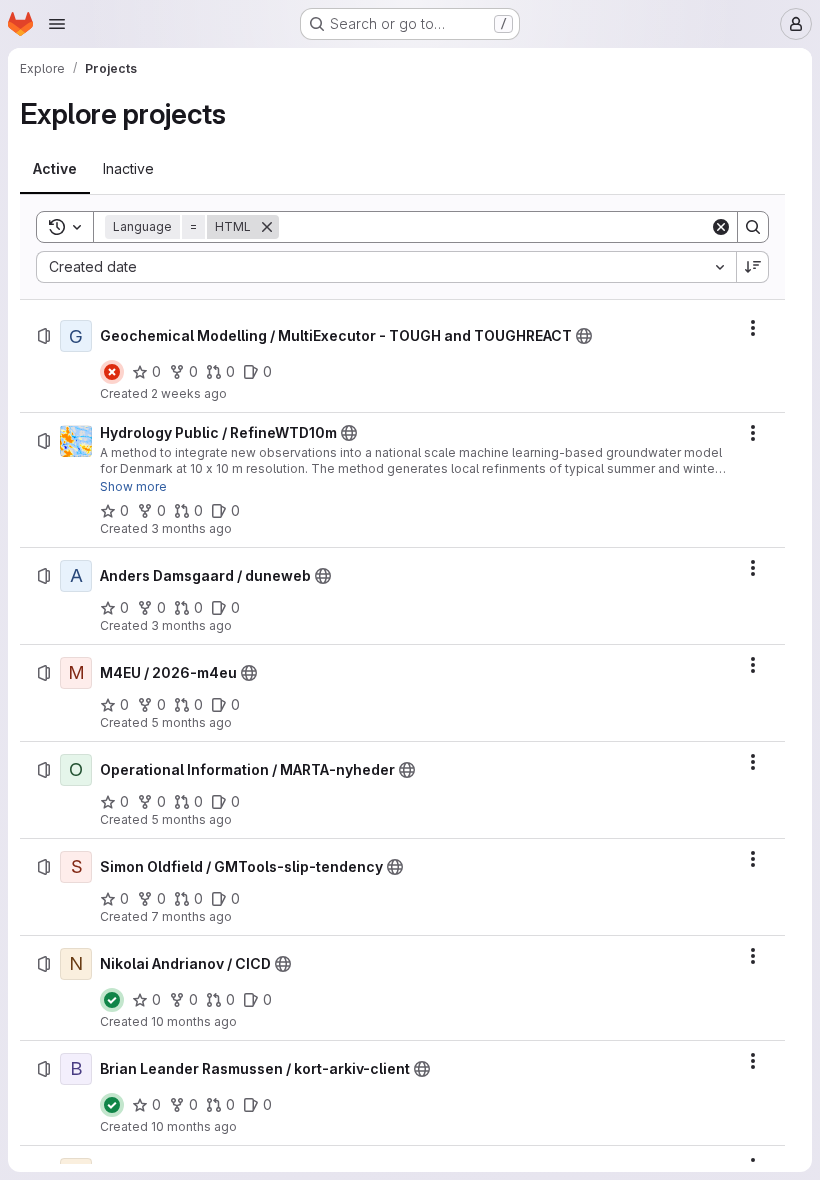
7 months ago (191, 916)
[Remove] (267, 227)
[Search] (753, 227)
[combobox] (386, 267)
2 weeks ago (189, 393)
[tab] (55, 169)
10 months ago (194, 1021)
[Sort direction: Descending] (753, 267)
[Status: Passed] (112, 1000)
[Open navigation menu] (57, 24)
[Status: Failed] (112, 372)
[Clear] (721, 227)
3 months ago (191, 528)
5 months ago (191, 722)
